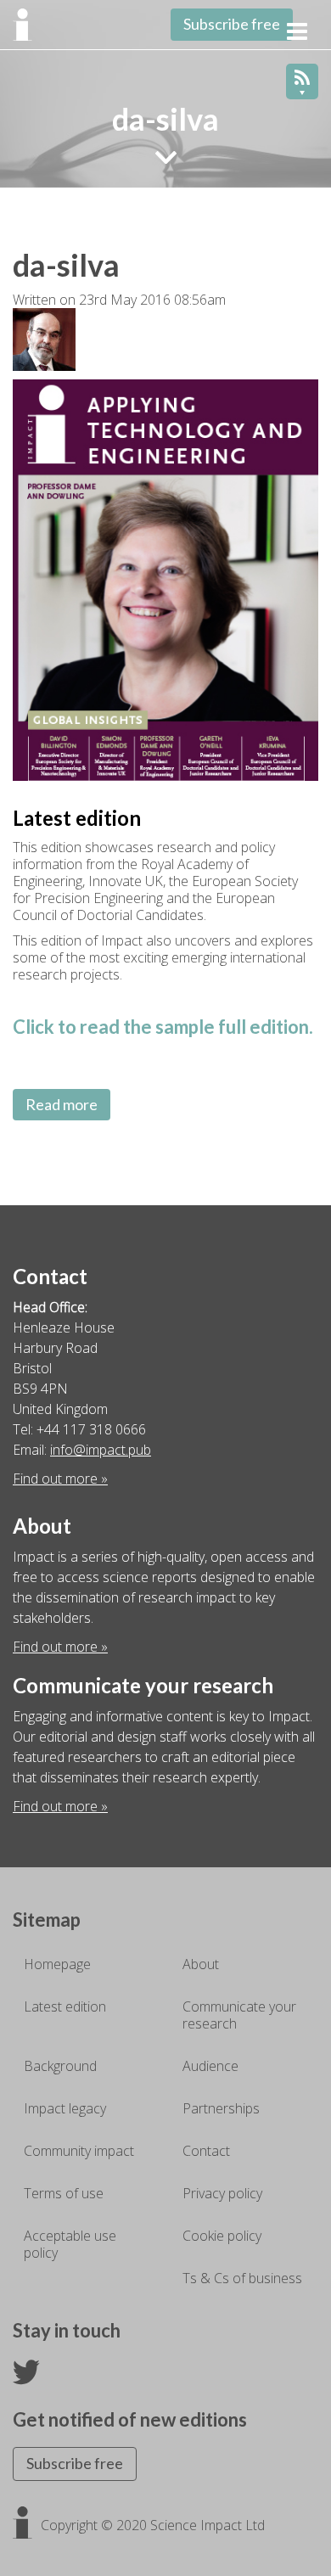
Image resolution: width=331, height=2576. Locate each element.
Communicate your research (239, 2015)
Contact (206, 2151)
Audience (210, 2066)
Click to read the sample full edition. (163, 1027)
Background (60, 2066)
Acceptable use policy (70, 2244)
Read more (62, 1104)
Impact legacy (65, 2108)
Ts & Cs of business (242, 2278)
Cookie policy (222, 2236)
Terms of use (64, 2193)
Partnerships (221, 2108)
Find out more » (60, 1479)
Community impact (79, 2151)
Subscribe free (232, 24)
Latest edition (65, 2006)
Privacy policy (222, 2193)
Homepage (57, 1964)
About (201, 1964)
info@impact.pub (101, 1450)
